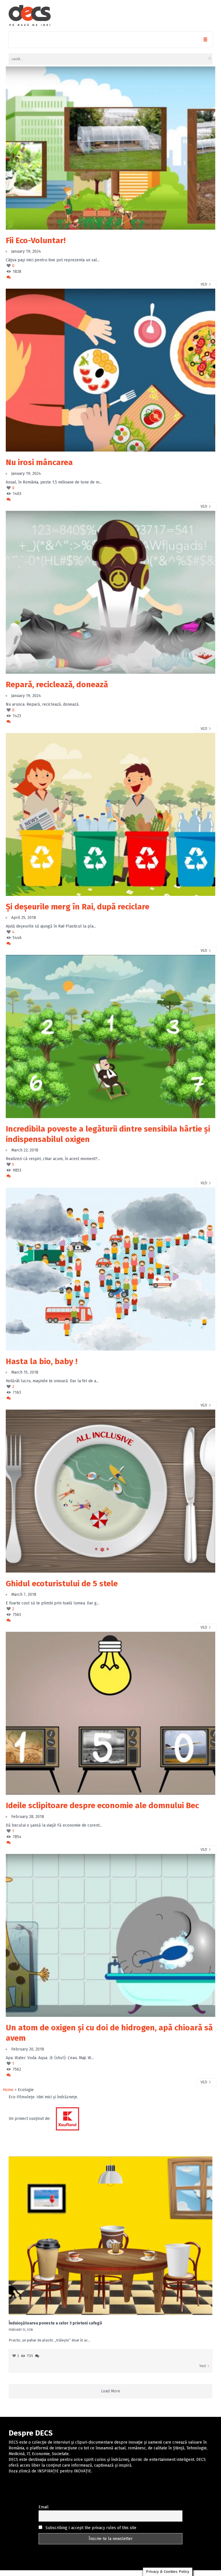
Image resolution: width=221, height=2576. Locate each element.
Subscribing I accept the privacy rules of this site (90, 2528)
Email (44, 2507)
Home (8, 2090)
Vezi (204, 284)
